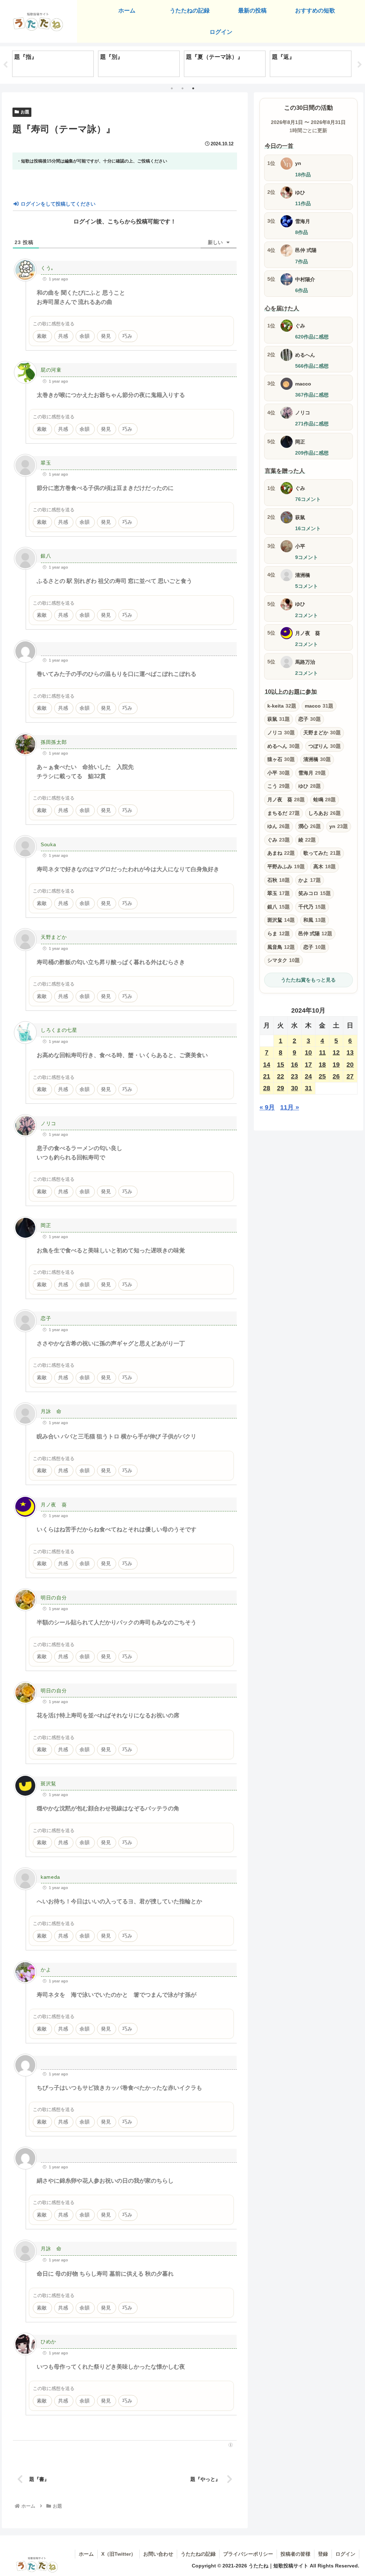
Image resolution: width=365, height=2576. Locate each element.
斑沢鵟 (48, 1784)
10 (308, 1052)
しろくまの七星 (59, 1030)
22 (281, 1076)
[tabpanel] (53, 64)
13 (350, 1052)
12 (336, 1052)
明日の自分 (54, 1598)
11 (322, 1052)
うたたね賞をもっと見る (308, 980)
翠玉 (46, 463)
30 (294, 1088)
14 (267, 1065)
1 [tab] (172, 88)
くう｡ (47, 268)
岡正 (46, 1225)
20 (350, 1065)
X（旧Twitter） (119, 2554)
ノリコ (48, 1123)
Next (360, 65)
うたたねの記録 (198, 2554)
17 (308, 1065)
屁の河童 (51, 370)
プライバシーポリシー (248, 2554)
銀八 (46, 556)
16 (294, 1065)
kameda (50, 1877)
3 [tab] (193, 88)
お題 (25, 112)
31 (308, 1088)
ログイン (345, 2554)
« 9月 (267, 1107)
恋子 (46, 1318)
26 (336, 1076)
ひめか (48, 2342)
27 (350, 1076)
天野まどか (54, 937)
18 (322, 1065)
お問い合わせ (158, 2554)
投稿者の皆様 (295, 2554)
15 (281, 1065)
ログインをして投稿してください (57, 204)
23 (294, 1076)
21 (267, 1076)
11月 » (290, 1107)
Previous (5, 65)
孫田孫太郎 (54, 742)
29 (281, 1088)
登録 (323, 2554)
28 (267, 1088)
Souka (48, 844)
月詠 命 (51, 1411)
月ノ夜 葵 (54, 1505)
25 (322, 1076)
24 (308, 1076)
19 (336, 1065)
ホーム (86, 2554)
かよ (46, 1970)
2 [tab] (182, 88)
